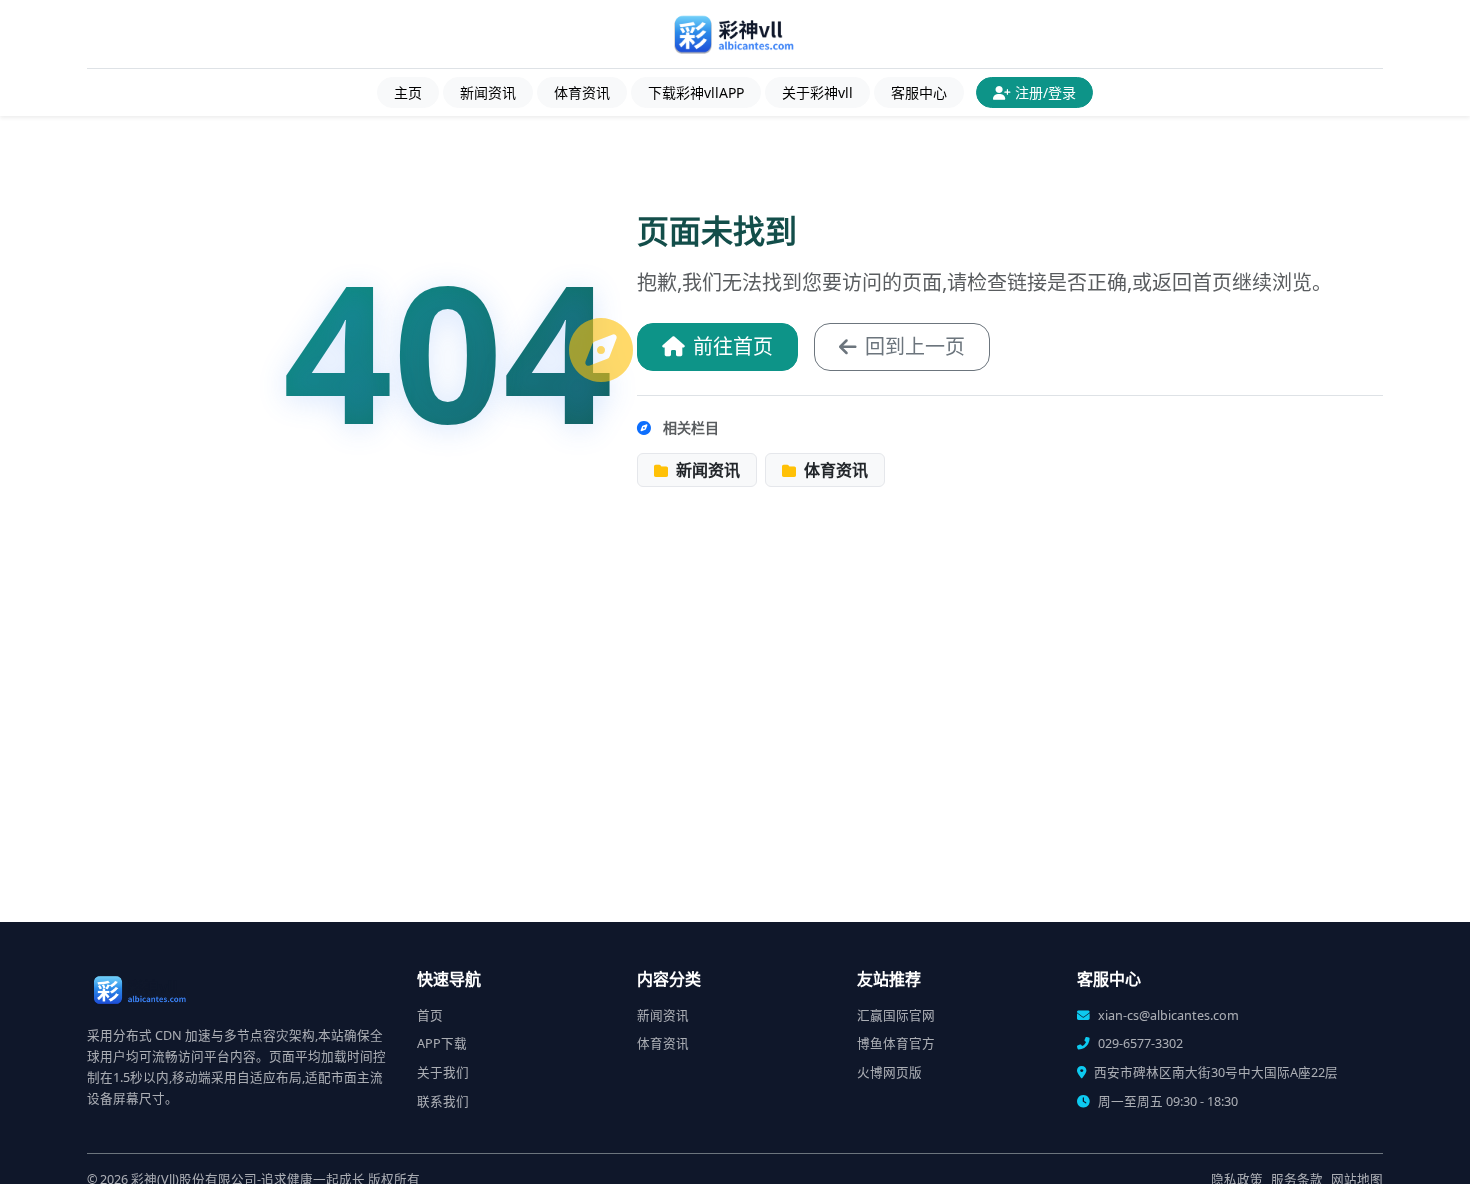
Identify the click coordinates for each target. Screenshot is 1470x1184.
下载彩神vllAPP (696, 92)
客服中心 (919, 92)
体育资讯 (582, 92)
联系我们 (443, 1101)
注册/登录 (1045, 92)
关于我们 (443, 1072)
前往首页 (733, 346)
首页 (430, 1015)
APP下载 (442, 1043)
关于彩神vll (817, 92)
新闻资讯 (488, 92)
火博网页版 (889, 1072)
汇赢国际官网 (896, 1015)
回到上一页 (915, 346)
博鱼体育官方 (896, 1043)
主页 (408, 92)
